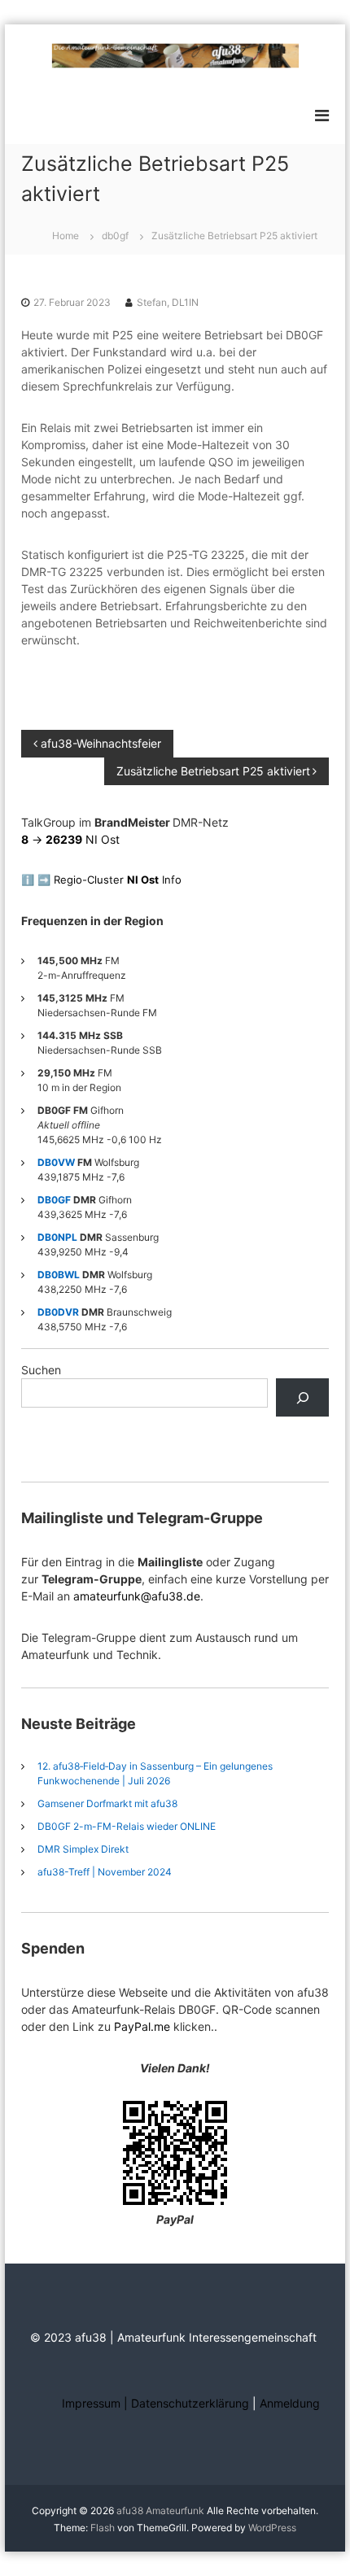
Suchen (41, 1370)
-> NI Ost (70, 839)
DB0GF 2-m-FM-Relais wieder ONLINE (127, 1826)
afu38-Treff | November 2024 (105, 1872)
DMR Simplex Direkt (83, 1849)
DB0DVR (58, 1312)
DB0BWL (59, 1275)
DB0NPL (57, 1237)
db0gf (115, 236)
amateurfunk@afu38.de (137, 1596)
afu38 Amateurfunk (160, 2511)
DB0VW (56, 1162)
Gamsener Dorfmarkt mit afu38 (107, 1803)
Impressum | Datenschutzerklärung (157, 2403)
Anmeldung (290, 2403)
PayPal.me (142, 2026)
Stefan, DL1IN (168, 302)
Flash (103, 2528)
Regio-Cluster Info (118, 880)
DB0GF (54, 1200)
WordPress (272, 2528)
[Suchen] (302, 1397)
